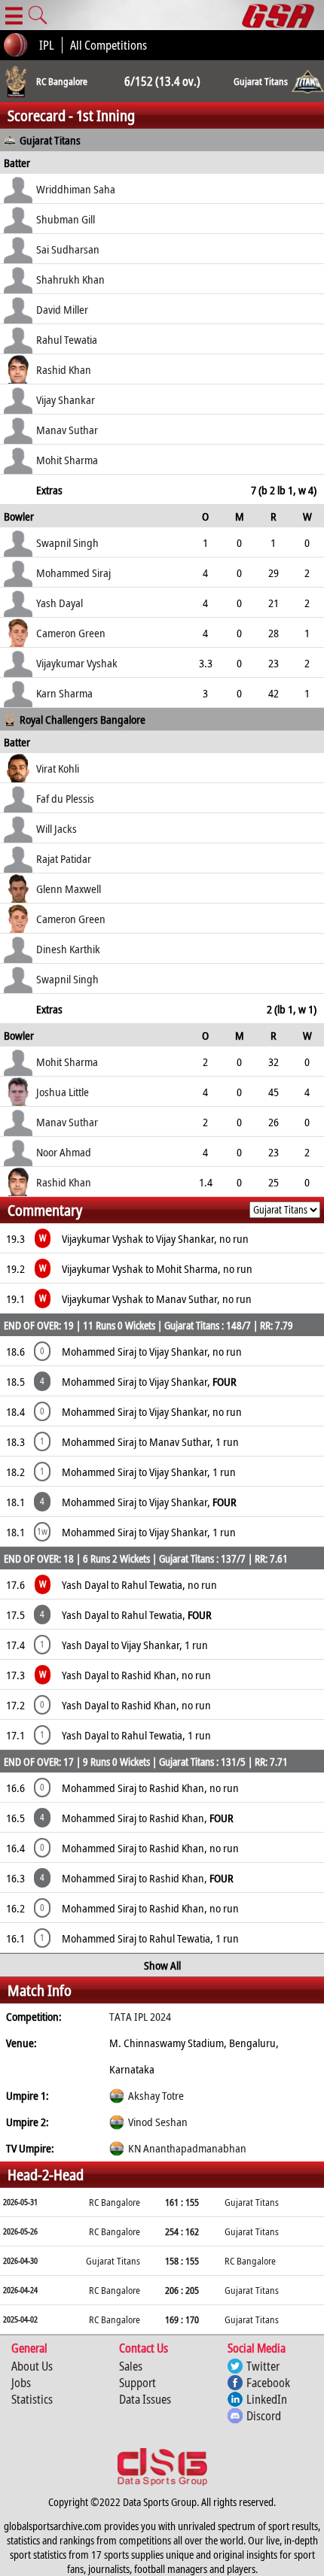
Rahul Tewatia (67, 339)
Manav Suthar (67, 430)
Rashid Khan (64, 369)
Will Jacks (57, 828)
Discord (264, 2416)
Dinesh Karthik (68, 949)
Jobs (21, 2383)
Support (138, 2383)
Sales (131, 2366)
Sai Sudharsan (68, 249)
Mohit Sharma (67, 460)
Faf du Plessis (65, 798)
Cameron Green (71, 633)
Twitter (263, 2366)
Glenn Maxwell (69, 889)
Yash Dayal (60, 603)
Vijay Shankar (66, 399)
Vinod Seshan (158, 2122)
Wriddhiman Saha (76, 189)
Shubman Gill (66, 219)
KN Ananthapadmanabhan (187, 2148)
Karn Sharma (64, 693)
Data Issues (145, 2399)
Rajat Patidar (64, 858)
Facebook (268, 2383)
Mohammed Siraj (73, 573)
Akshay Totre (156, 2095)
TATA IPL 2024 (140, 2016)
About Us (32, 2366)
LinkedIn (267, 2399)
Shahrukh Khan (70, 279)
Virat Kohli (58, 768)
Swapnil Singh (67, 542)
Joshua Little (63, 1092)
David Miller (62, 309)
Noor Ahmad (64, 1152)
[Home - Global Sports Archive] (283, 15)
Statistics (32, 2399)
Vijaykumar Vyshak (77, 663)
